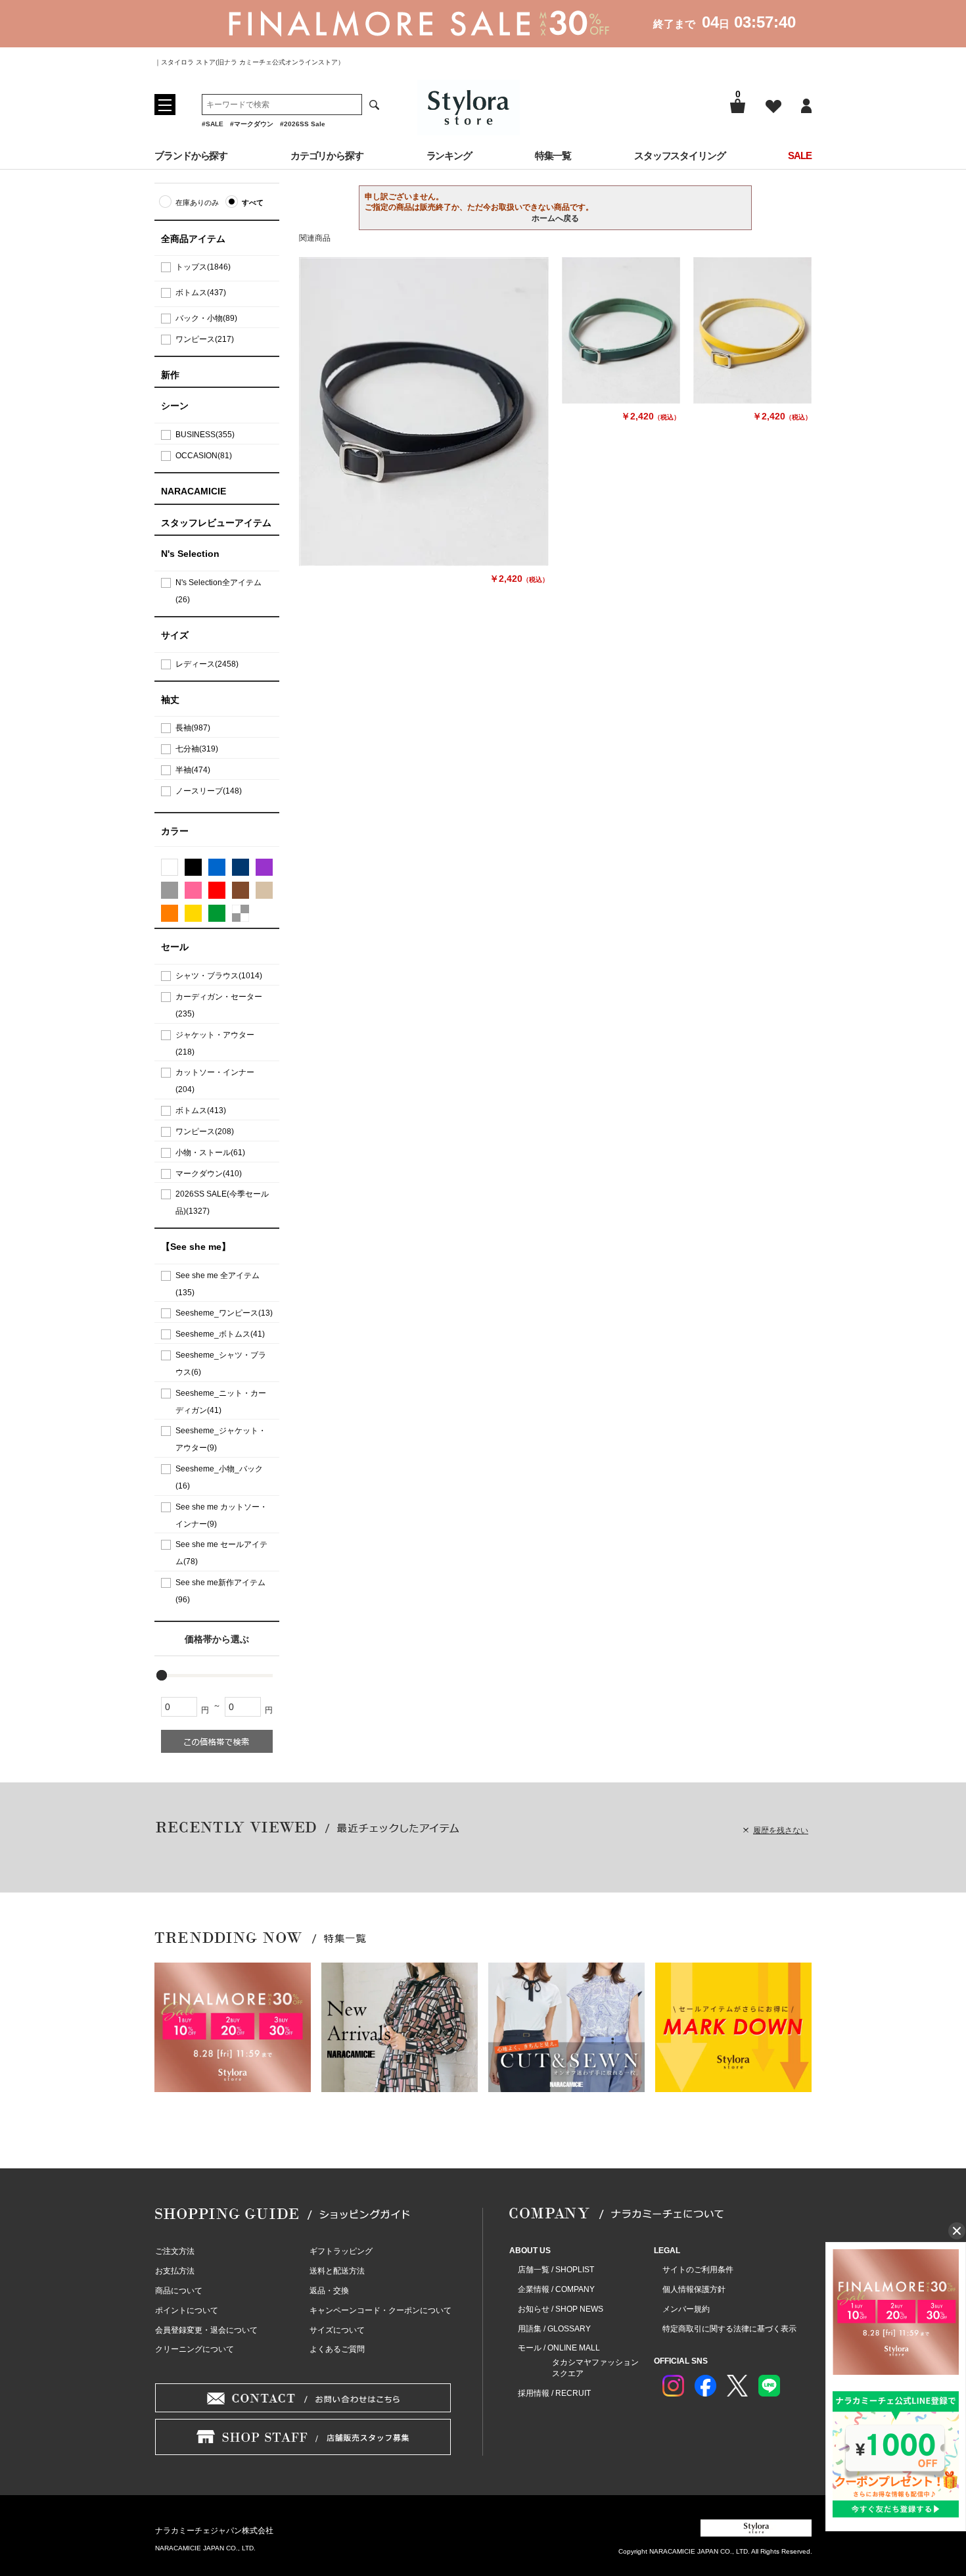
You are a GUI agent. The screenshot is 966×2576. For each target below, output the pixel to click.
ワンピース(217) (205, 339)
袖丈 (170, 700)
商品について (179, 2291)
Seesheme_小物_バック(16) (219, 1477)
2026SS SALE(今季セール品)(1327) (222, 1203)
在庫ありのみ (197, 203)
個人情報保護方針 (694, 2289)
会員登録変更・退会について (206, 2330)
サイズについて (337, 2330)
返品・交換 (329, 2291)
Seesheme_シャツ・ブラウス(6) (221, 1364)
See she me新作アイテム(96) (220, 1591)
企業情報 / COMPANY (556, 2289)
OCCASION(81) (204, 456)
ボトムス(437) (201, 293)
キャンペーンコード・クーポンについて (380, 2310)
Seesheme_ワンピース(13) (224, 1313)
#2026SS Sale (303, 124)
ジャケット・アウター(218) (215, 1043)
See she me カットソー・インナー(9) (221, 1515)
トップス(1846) (203, 267)
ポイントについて (187, 2310)
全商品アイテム (193, 239)
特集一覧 (553, 155)
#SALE (213, 124)
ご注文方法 (175, 2251)
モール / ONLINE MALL (559, 2348)
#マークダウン (252, 124)
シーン (175, 406)
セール (175, 947)
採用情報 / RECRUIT (554, 2393)
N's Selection (190, 554)
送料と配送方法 (337, 2271)
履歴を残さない (781, 1830)
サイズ (175, 635)
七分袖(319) (197, 749)
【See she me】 (196, 1247)
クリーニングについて (195, 2349)
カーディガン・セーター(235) (219, 1005)
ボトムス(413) (201, 1110)
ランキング (449, 155)
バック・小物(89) (206, 318)
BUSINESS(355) (205, 435)
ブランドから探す (191, 155)
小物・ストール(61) (210, 1153)
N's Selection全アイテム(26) (218, 591)
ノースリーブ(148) (209, 791)
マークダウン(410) (209, 1174)
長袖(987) (193, 728)
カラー (175, 831)
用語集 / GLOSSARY (554, 2329)
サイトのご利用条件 (698, 2270)
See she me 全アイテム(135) (218, 1284)
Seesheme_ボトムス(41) (220, 1334)
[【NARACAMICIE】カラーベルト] (424, 412)
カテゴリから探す (327, 155)
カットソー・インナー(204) (215, 1081)
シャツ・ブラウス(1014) (219, 976)
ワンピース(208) (205, 1132)
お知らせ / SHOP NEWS (561, 2309)
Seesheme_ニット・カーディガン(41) (221, 1402)
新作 (170, 375)
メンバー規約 (686, 2309)
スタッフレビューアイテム (216, 523)
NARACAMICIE (194, 491)
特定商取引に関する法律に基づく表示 (729, 2329)
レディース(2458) (207, 664)
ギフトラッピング (341, 2251)
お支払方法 (175, 2271)
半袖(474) (193, 770)
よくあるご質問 (337, 2349)
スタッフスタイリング (680, 155)
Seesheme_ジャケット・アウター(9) (221, 1439)
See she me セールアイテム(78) (221, 1553)
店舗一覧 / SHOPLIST (556, 2270)
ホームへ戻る (555, 218)
